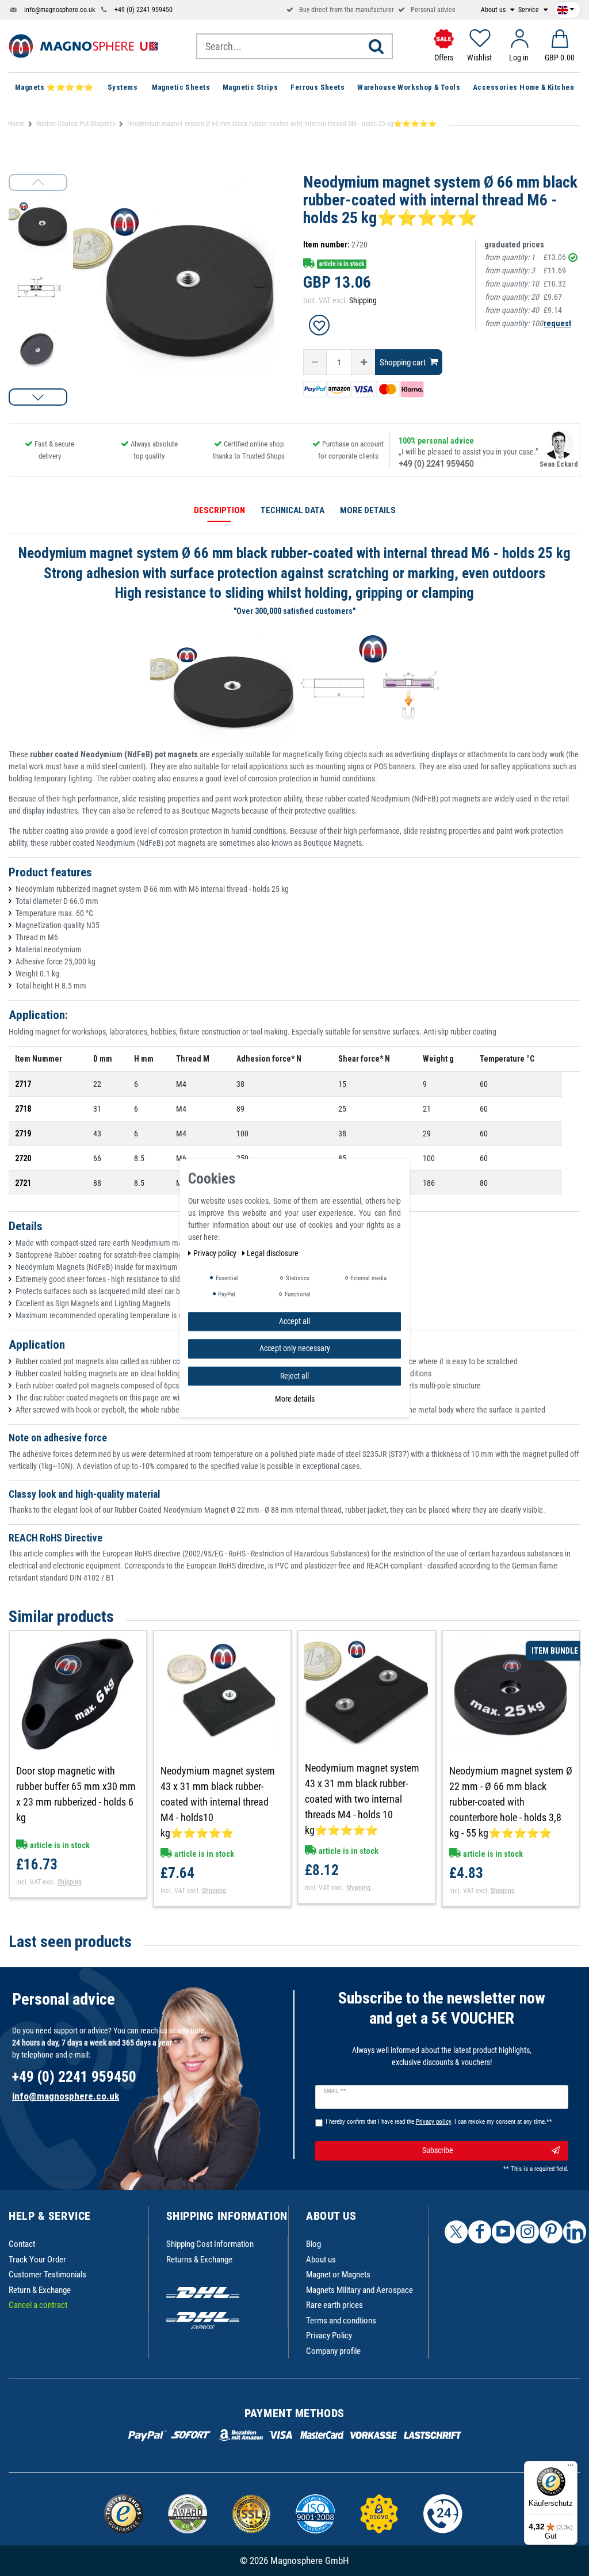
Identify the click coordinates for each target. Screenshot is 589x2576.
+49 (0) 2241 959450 (144, 10)
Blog (313, 2244)
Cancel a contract (38, 2305)
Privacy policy (216, 1253)
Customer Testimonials (47, 2274)
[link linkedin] (575, 2232)
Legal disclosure (273, 1253)
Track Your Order (37, 2260)
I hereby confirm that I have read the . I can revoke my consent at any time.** (439, 2122)
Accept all (294, 1321)
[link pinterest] (551, 2232)
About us (494, 10)
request (557, 323)
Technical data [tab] (292, 510)
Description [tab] (219, 510)
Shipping (363, 300)
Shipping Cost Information (210, 2244)
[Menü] (571, 2468)
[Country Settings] (565, 7)
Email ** (335, 2091)
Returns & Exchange (199, 2260)
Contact (22, 2244)
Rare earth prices (334, 2305)
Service (529, 10)
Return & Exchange (40, 2290)
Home (16, 124)
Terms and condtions (341, 2321)
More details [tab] (368, 510)
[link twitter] (456, 2232)
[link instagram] (527, 2232)
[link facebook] (480, 2232)
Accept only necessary (295, 1348)
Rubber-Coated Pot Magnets (76, 124)
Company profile (333, 2351)
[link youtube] (503, 2232)
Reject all (294, 1376)
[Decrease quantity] (315, 362)
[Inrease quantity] (364, 362)
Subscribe (438, 2150)
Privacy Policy (329, 2335)
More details (295, 1399)
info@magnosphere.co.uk (60, 10)
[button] (38, 397)
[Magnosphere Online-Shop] (83, 45)
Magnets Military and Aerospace (359, 2290)
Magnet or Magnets (338, 2274)
